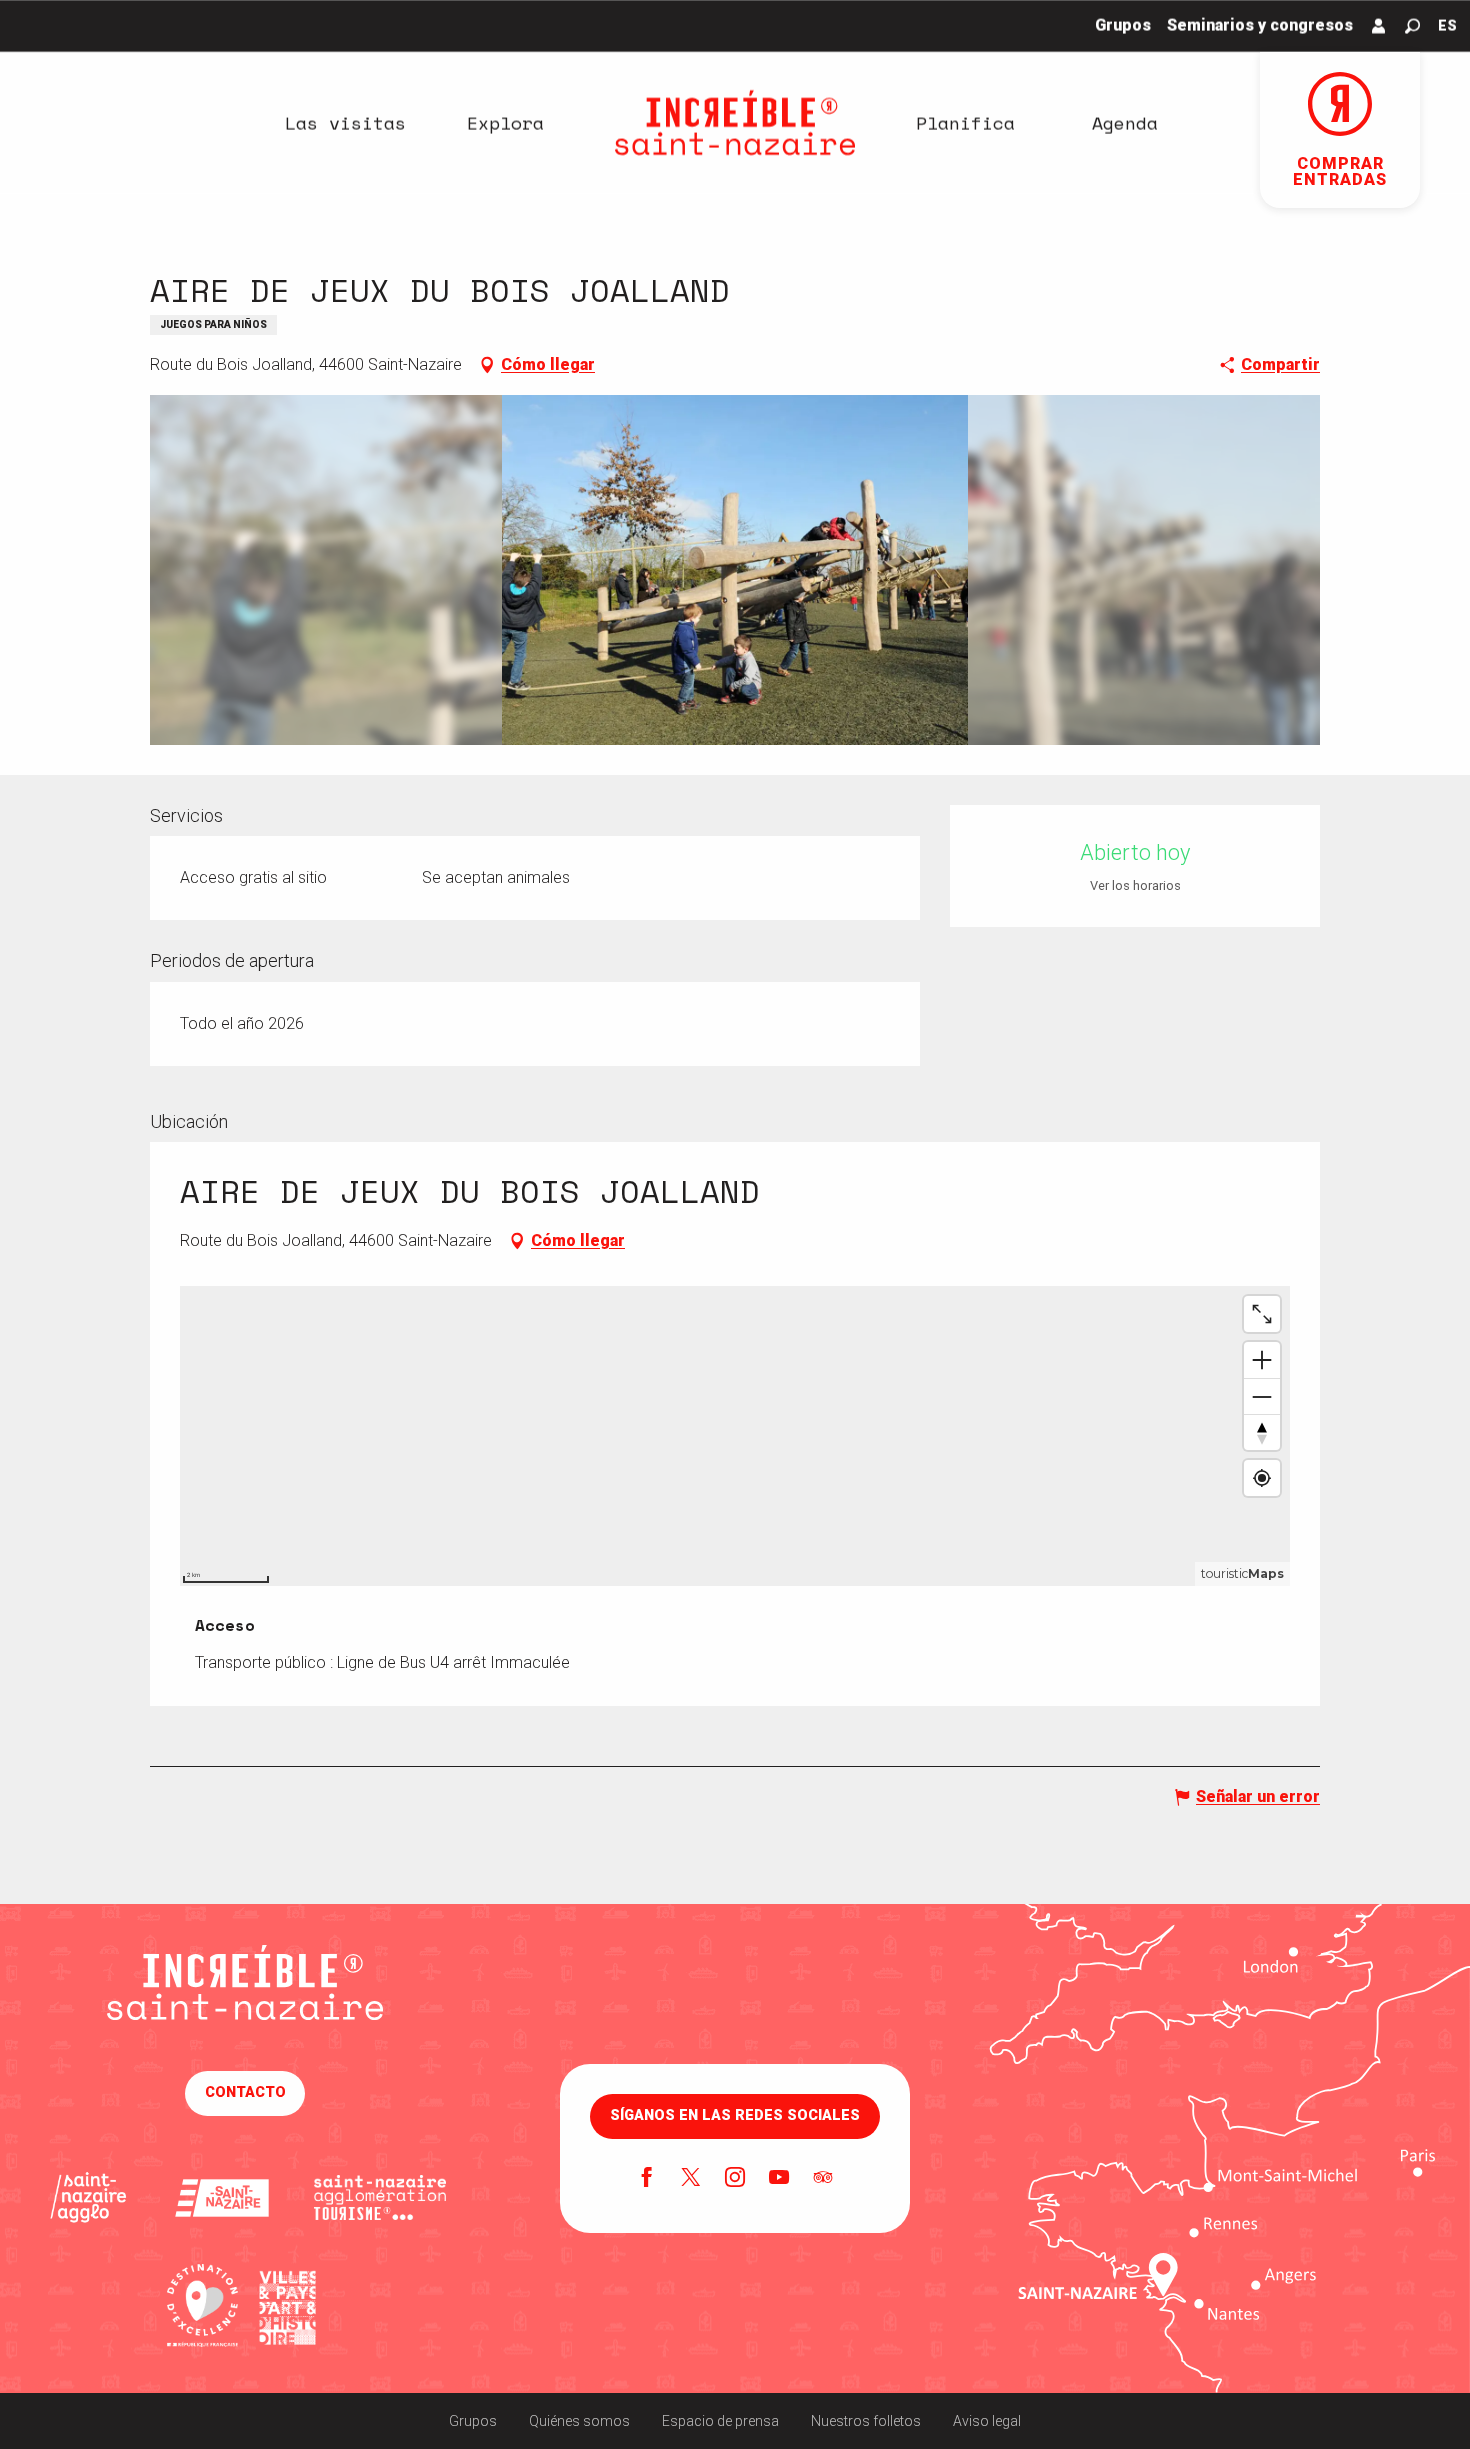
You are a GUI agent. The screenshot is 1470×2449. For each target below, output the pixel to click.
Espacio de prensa (720, 2421)
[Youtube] (779, 2179)
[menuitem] (345, 123)
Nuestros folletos (866, 2421)
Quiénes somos (579, 2421)
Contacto (245, 2092)
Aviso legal (987, 2421)
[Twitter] (691, 2179)
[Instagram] (735, 2179)
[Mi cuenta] (1379, 26)
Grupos (473, 2421)
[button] (1412, 26)
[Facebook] (647, 2179)
